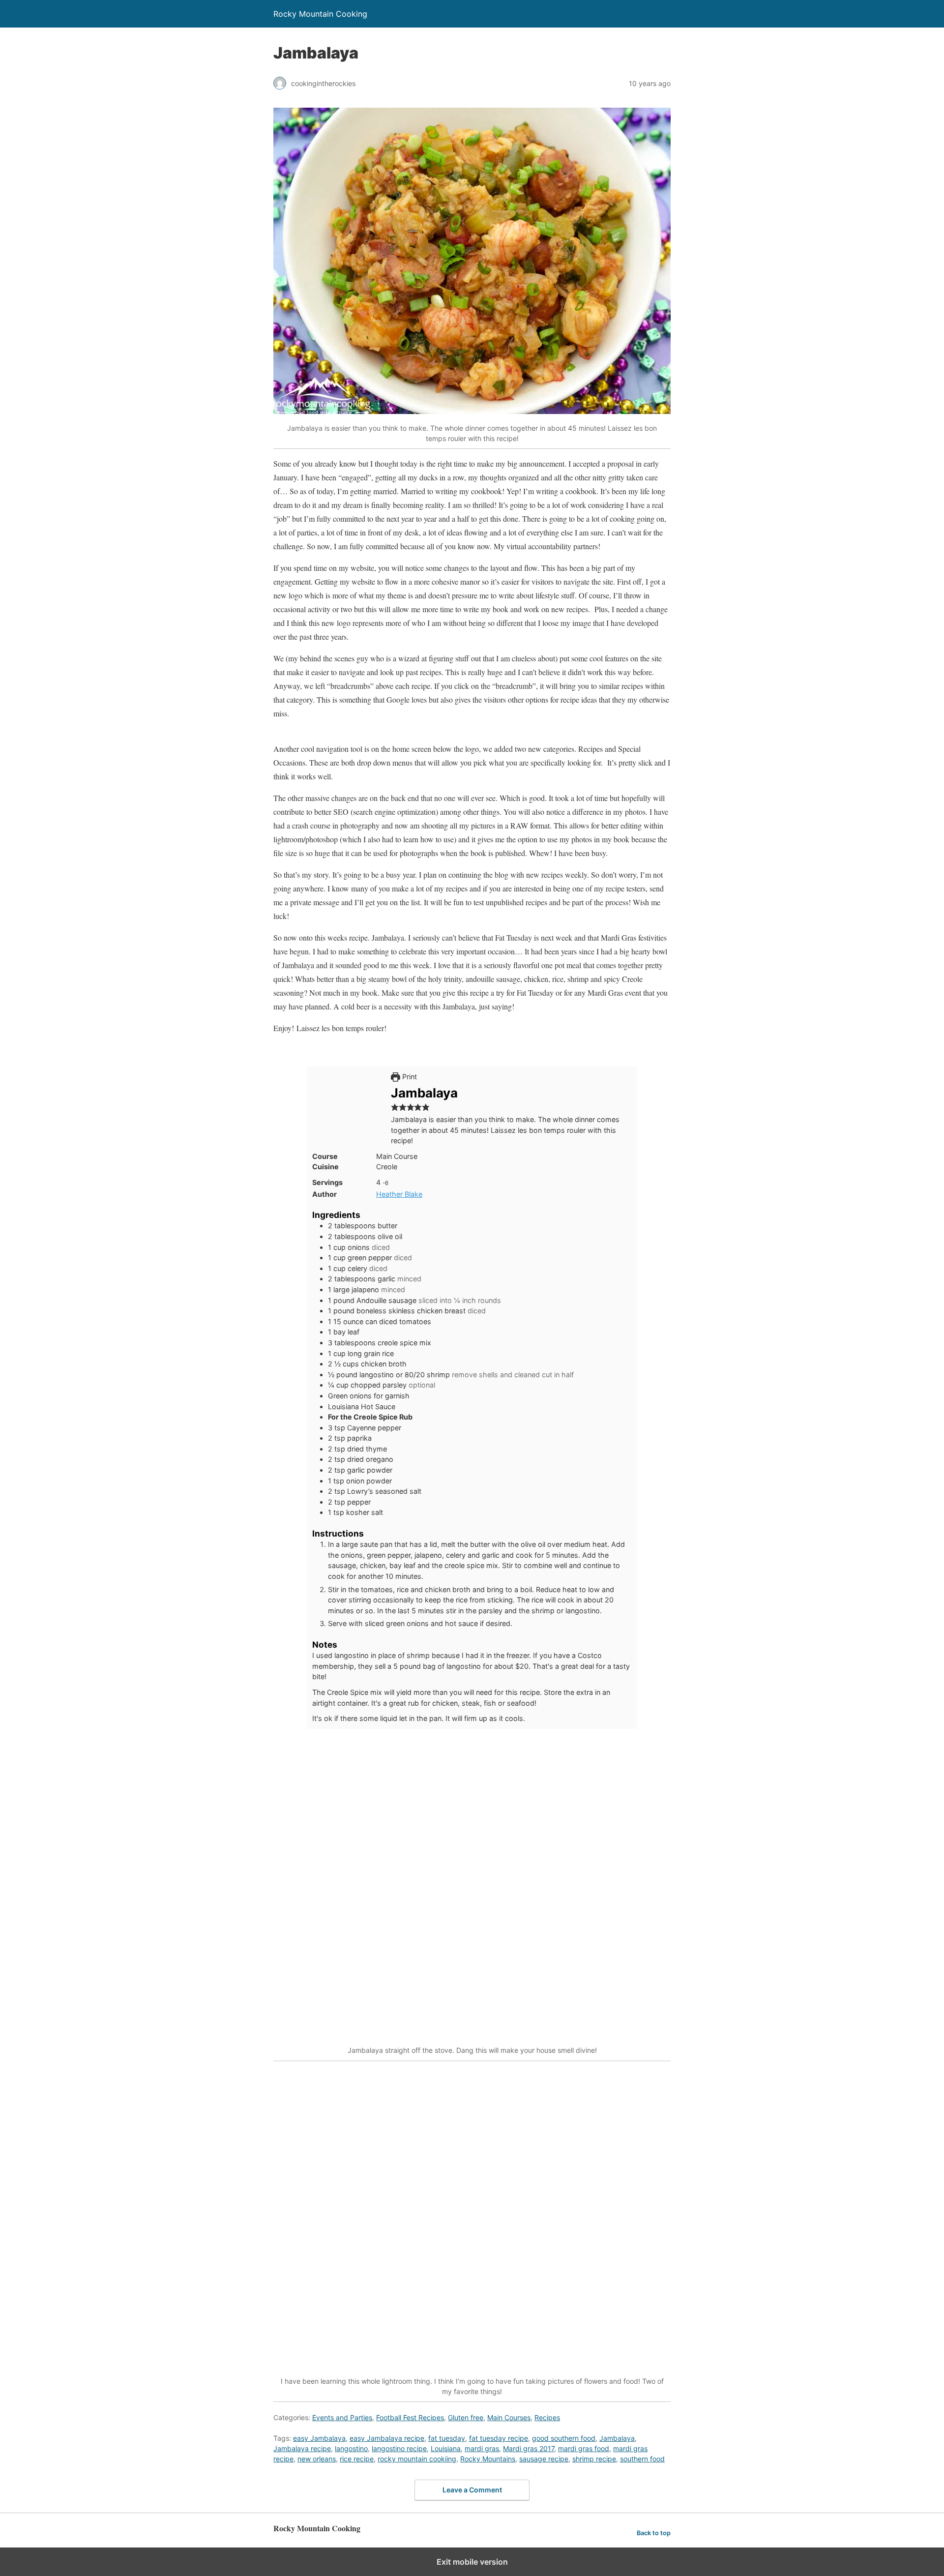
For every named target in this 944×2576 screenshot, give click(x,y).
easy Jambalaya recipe (387, 2438)
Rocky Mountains (488, 2459)
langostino (351, 2448)
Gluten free (466, 2417)
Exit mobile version (472, 2562)
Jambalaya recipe (302, 2448)
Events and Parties (342, 2417)
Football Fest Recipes (410, 2417)
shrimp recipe (594, 2459)
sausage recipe (544, 2459)
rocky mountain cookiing (417, 2459)
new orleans (317, 2459)
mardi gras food (584, 2448)
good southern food (564, 2438)
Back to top (654, 2533)
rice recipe (357, 2459)
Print (409, 1077)
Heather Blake (399, 1194)
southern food (642, 2459)
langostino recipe (399, 2448)
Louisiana (446, 2448)
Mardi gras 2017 (529, 2448)
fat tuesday (447, 2438)
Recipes (547, 2417)
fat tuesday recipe (499, 2438)
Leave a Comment (472, 2490)
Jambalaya (617, 2438)
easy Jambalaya (319, 2438)
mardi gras (482, 2448)
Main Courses (509, 2417)
